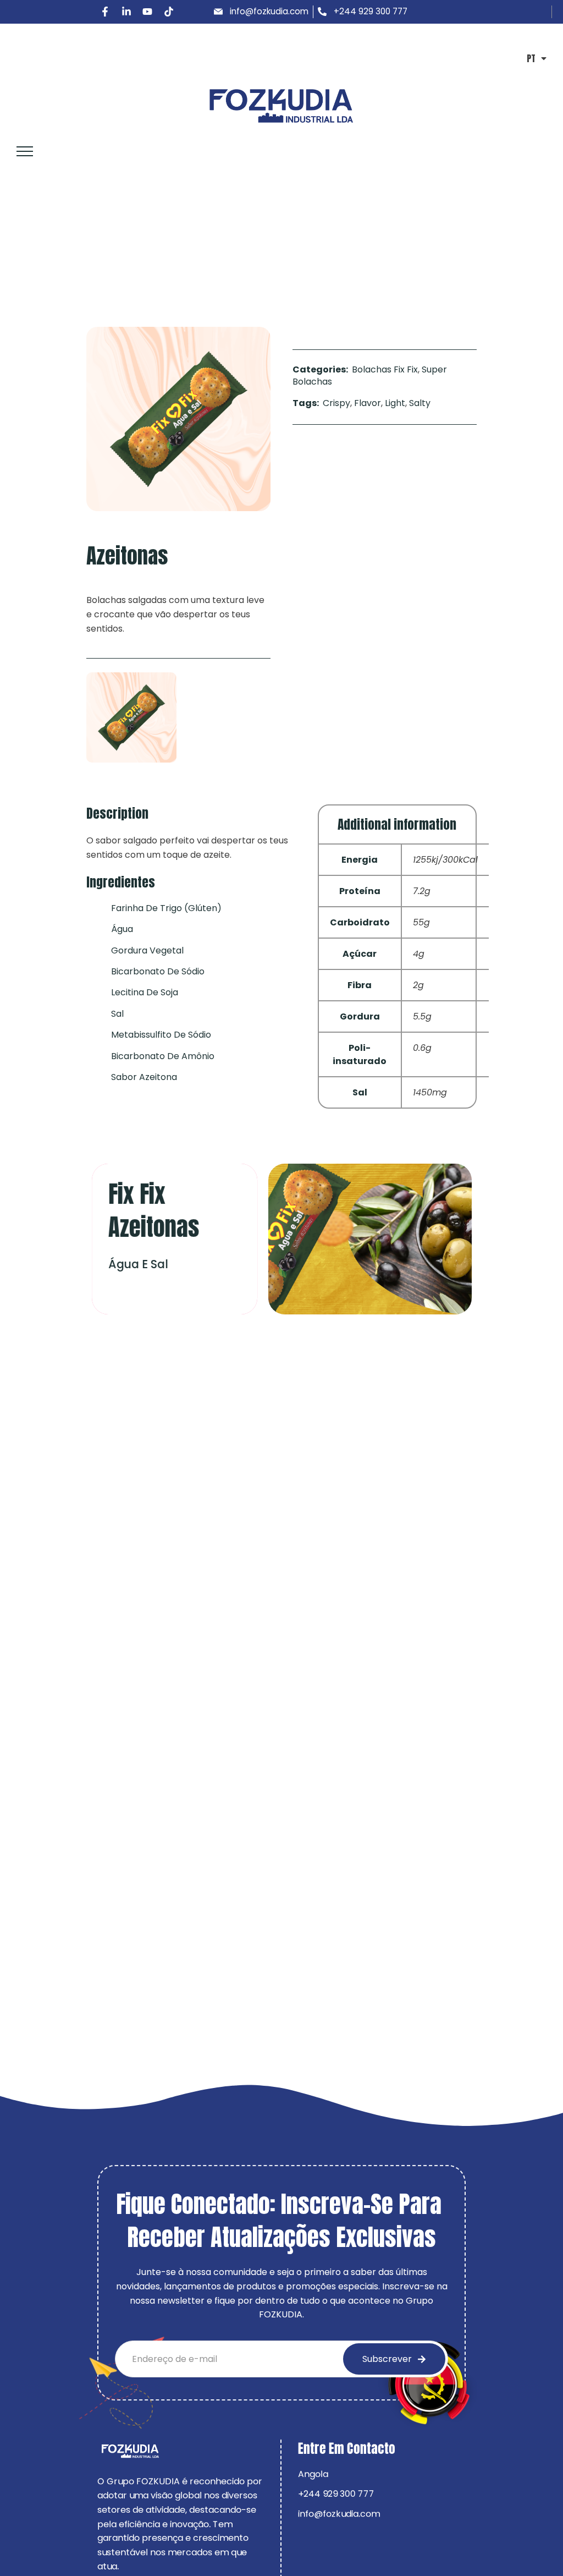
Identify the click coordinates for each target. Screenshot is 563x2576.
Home (24, 248)
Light (395, 403)
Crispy (336, 403)
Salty (420, 403)
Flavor (368, 403)
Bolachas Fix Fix (85, 248)
